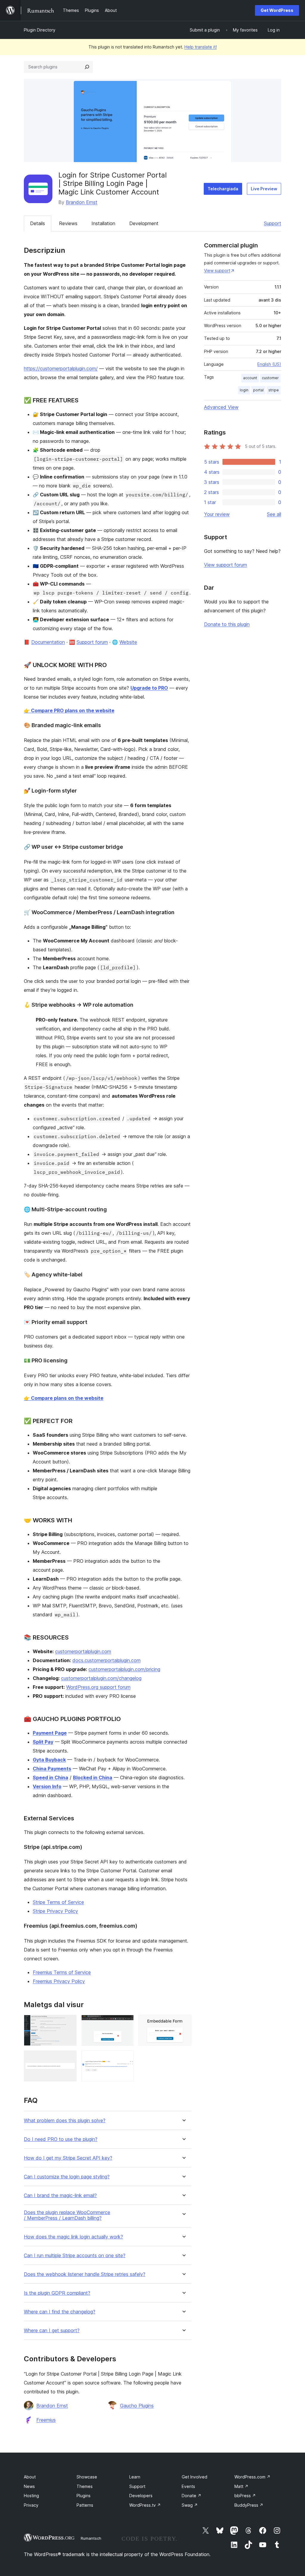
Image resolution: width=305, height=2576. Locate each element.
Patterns (85, 2505)
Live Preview (264, 189)
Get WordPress (277, 10)
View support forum (225, 565)
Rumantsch (91, 2538)
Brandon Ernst (82, 202)
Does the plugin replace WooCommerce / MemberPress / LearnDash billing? (67, 2215)
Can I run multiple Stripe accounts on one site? (75, 2256)
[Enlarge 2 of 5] (126, 2023)
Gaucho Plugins (137, 2406)
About (30, 2477)
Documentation (48, 642)
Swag (190, 2505)
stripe (274, 390)
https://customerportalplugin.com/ (61, 368)
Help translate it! (201, 47)
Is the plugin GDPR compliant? (57, 2293)
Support (273, 223)
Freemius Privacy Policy (59, 1981)
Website (128, 642)
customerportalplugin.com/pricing (124, 1669)
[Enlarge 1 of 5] (69, 2023)
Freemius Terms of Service (62, 1972)
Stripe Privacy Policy (55, 1911)
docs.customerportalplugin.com (106, 1660)
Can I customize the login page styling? (67, 2177)
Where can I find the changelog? (60, 2312)
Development (144, 223)
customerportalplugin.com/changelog (101, 1678)
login (244, 390)
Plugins (84, 2496)
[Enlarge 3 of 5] (183, 2023)
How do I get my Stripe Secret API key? (68, 2158)
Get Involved (194, 2477)
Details (38, 223)
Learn (135, 2477)
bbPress (245, 2496)
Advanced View (221, 407)
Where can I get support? (52, 2331)
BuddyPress (249, 2505)
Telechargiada (223, 189)
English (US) (269, 364)
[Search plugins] (87, 67)
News (29, 2486)
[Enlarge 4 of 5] (69, 2059)
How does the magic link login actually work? (73, 2237)
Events (188, 2486)
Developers (141, 2496)
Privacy (31, 2505)
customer (270, 378)
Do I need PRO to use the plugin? (61, 2139)
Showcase (87, 2477)
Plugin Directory (40, 30)
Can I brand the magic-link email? (60, 2195)
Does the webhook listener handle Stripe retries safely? (85, 2274)
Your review (217, 514)
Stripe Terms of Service (58, 1902)
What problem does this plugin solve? (65, 2121)
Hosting (31, 2496)
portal (258, 390)
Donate (192, 2496)
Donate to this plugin (227, 624)
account (250, 378)
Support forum (92, 642)
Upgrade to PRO (149, 688)
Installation (103, 223)
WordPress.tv (145, 2505)
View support (217, 270)
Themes (85, 2486)
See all (274, 514)
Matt (241, 2486)
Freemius (46, 2420)
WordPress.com (252, 2477)
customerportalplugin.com (83, 1651)
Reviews (68, 223)
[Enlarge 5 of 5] (126, 2059)
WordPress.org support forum (98, 1687)
